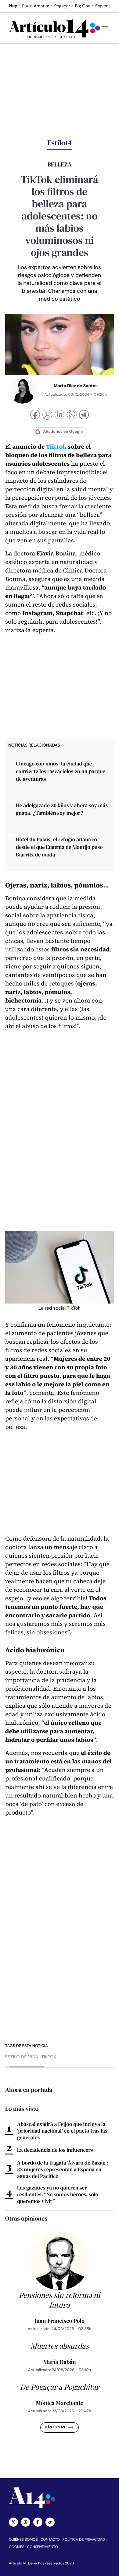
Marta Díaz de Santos (76, 386)
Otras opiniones (26, 2218)
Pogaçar (62, 6)
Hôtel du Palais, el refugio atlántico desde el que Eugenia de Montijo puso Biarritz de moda (59, 847)
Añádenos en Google (63, 432)
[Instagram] (26, 2522)
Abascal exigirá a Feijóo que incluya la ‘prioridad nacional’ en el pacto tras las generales (62, 2131)
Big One (83, 6)
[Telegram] (84, 416)
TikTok (56, 447)
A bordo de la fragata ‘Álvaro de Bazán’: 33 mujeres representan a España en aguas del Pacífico (63, 2169)
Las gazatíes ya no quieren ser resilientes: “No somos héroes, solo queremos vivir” (58, 2194)
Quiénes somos (23, 2539)
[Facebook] (35, 415)
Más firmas (55, 2427)
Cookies (17, 2547)
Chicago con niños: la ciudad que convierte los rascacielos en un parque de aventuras (61, 771)
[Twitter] (13, 2522)
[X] (47, 415)
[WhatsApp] (72, 415)
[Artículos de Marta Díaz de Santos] (23, 390)
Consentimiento (43, 2547)
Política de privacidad (84, 2539)
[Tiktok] (50, 2522)
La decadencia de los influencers (55, 2150)
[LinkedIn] (60, 415)
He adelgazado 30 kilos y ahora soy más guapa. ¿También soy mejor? (62, 809)
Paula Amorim (36, 6)
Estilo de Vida (22, 2057)
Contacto (50, 2539)
